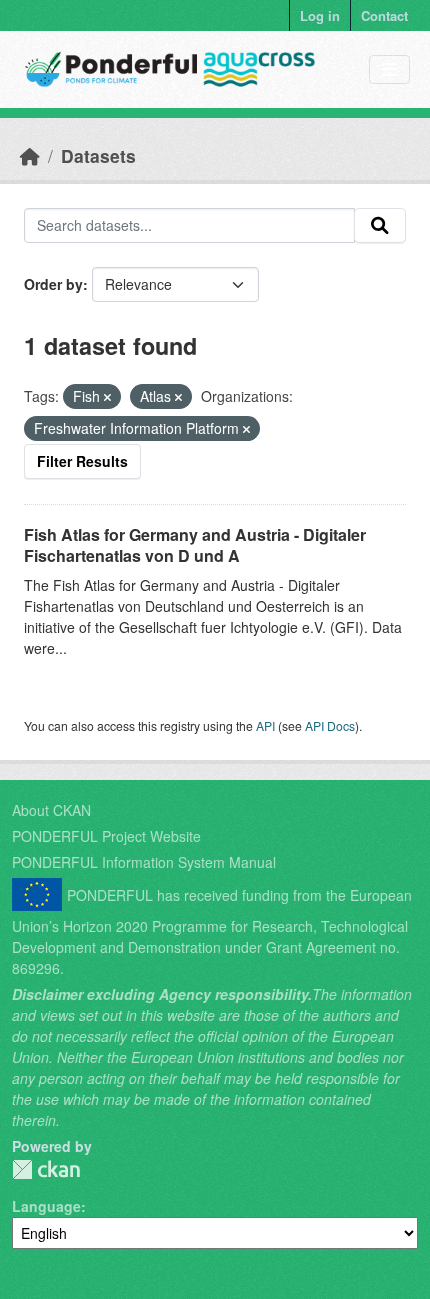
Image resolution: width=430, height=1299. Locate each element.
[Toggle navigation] (389, 69)
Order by (53, 284)
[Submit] (380, 226)
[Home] (30, 155)
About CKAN (51, 810)
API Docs (330, 725)
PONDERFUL (46, 1169)
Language (46, 1206)
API (265, 725)
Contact (384, 15)
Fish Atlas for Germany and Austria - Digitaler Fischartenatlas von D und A (195, 545)
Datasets (98, 155)
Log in (320, 15)
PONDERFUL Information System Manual (144, 862)
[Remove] (107, 397)
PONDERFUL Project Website (106, 836)
